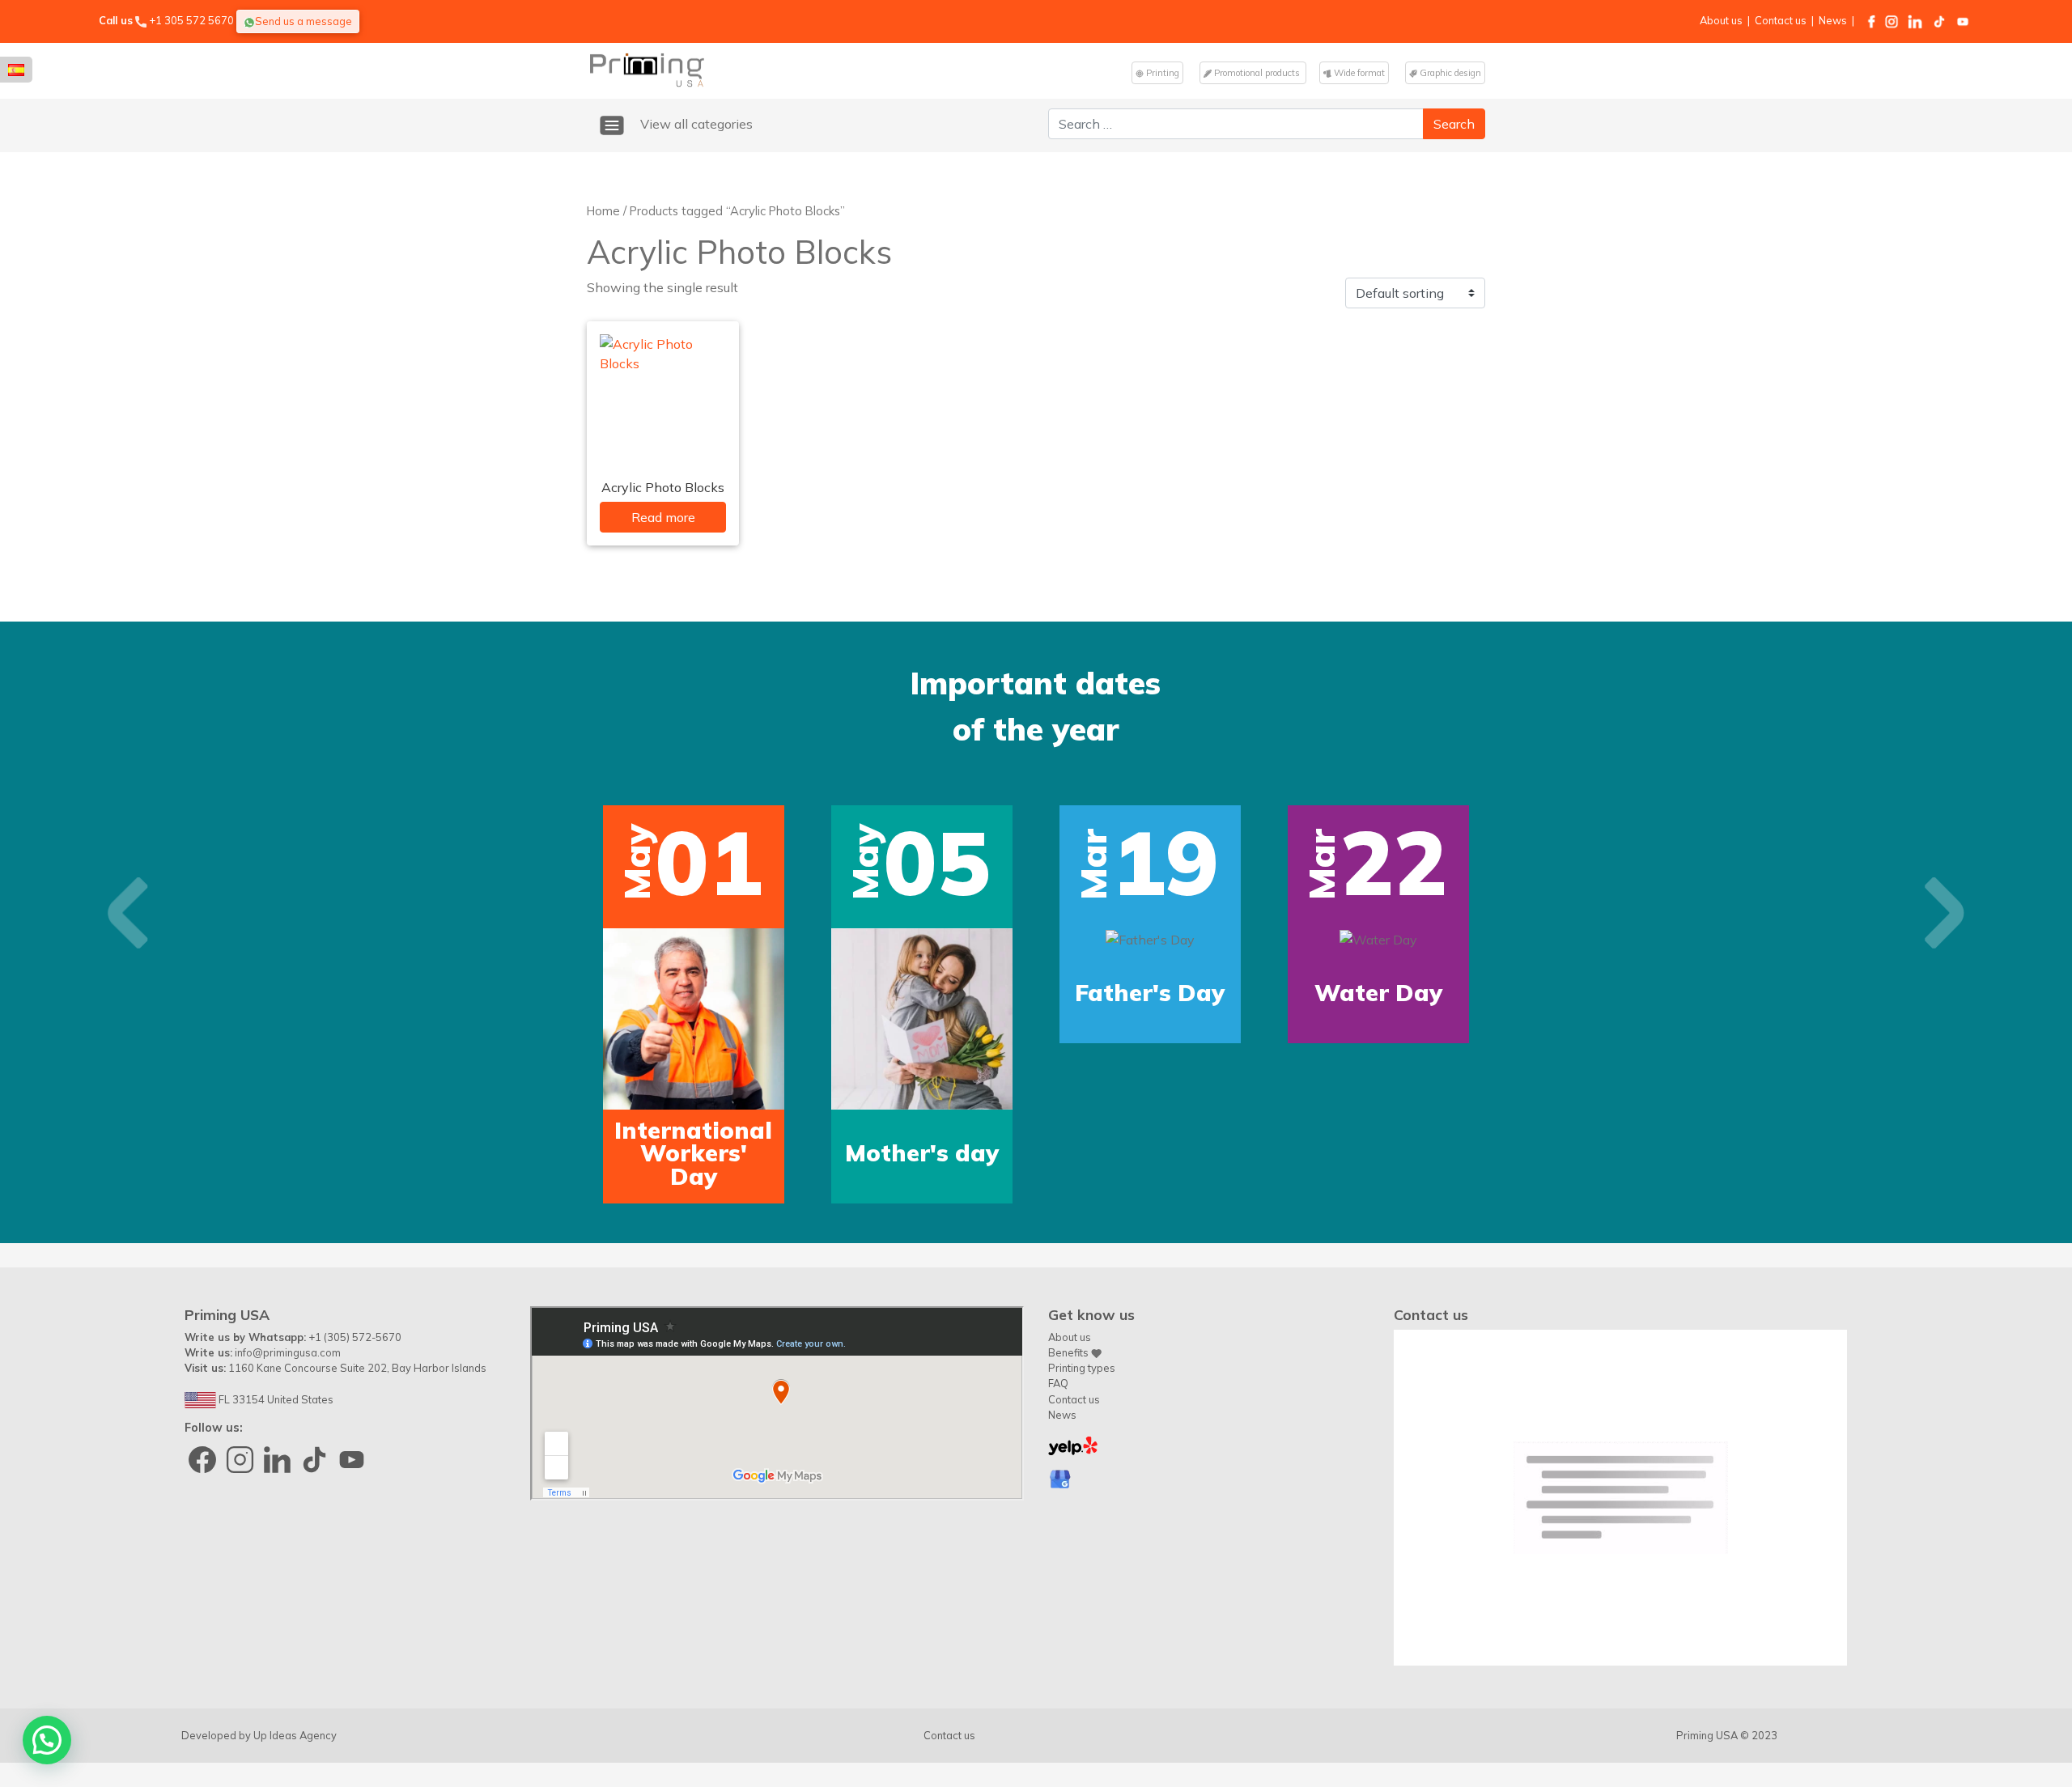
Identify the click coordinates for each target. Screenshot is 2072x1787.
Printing (1161, 73)
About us (1721, 20)
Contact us (1781, 20)
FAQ (1058, 1383)
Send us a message (304, 21)
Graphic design (1449, 73)
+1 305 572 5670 (191, 20)
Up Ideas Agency (295, 1735)
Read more (663, 517)
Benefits (1070, 1352)
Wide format (1358, 73)
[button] (128, 913)
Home (603, 211)
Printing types (1082, 1368)
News (1833, 20)
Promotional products (1257, 73)
